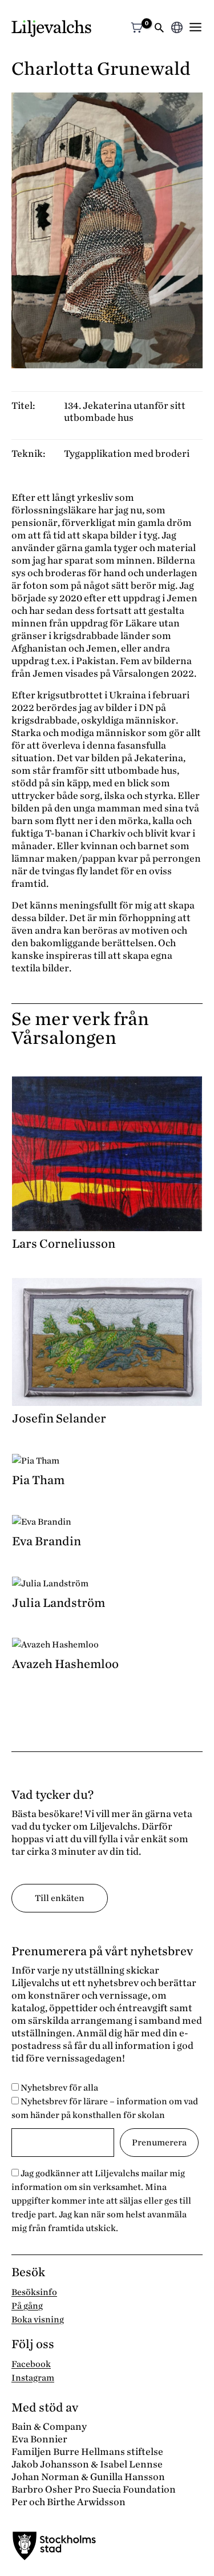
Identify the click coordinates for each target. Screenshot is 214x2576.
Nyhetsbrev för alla (58, 2088)
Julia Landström (58, 1603)
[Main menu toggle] (195, 27)
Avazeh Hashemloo (65, 1664)
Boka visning (38, 2320)
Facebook (31, 2364)
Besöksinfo (34, 2292)
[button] (159, 29)
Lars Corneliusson (64, 1244)
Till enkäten (60, 1898)
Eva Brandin (47, 1541)
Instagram (33, 2378)
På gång (27, 2306)
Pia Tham (38, 1480)
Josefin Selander (59, 1418)
